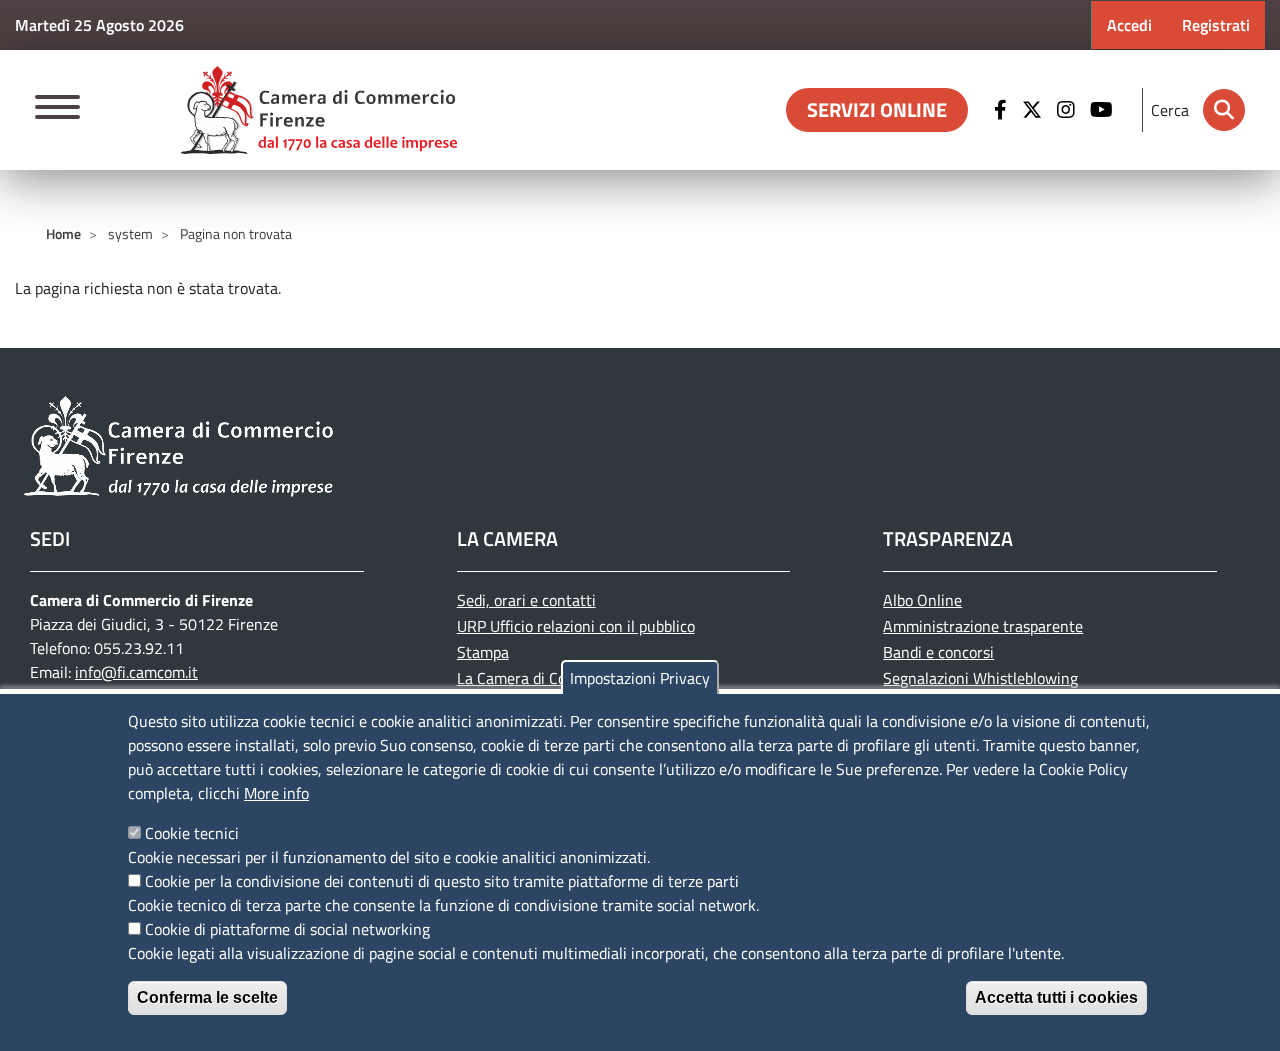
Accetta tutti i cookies (1056, 997)
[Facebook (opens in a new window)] (1003, 110)
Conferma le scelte (207, 997)
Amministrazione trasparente (983, 626)
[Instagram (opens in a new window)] (1068, 110)
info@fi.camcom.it (136, 672)
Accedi (1129, 25)
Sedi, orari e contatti (526, 600)
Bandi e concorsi (938, 652)
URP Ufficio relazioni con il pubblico (576, 626)
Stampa (483, 652)
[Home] (319, 110)
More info (276, 793)
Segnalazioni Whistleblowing (980, 678)
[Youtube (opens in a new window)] (1104, 110)
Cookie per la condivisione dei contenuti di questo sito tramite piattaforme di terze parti (442, 881)
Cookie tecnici (192, 833)
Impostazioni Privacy (640, 678)
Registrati (1216, 25)
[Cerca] (1224, 110)
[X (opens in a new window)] (1034, 110)
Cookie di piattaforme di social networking (287, 929)
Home (63, 233)
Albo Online (922, 600)
